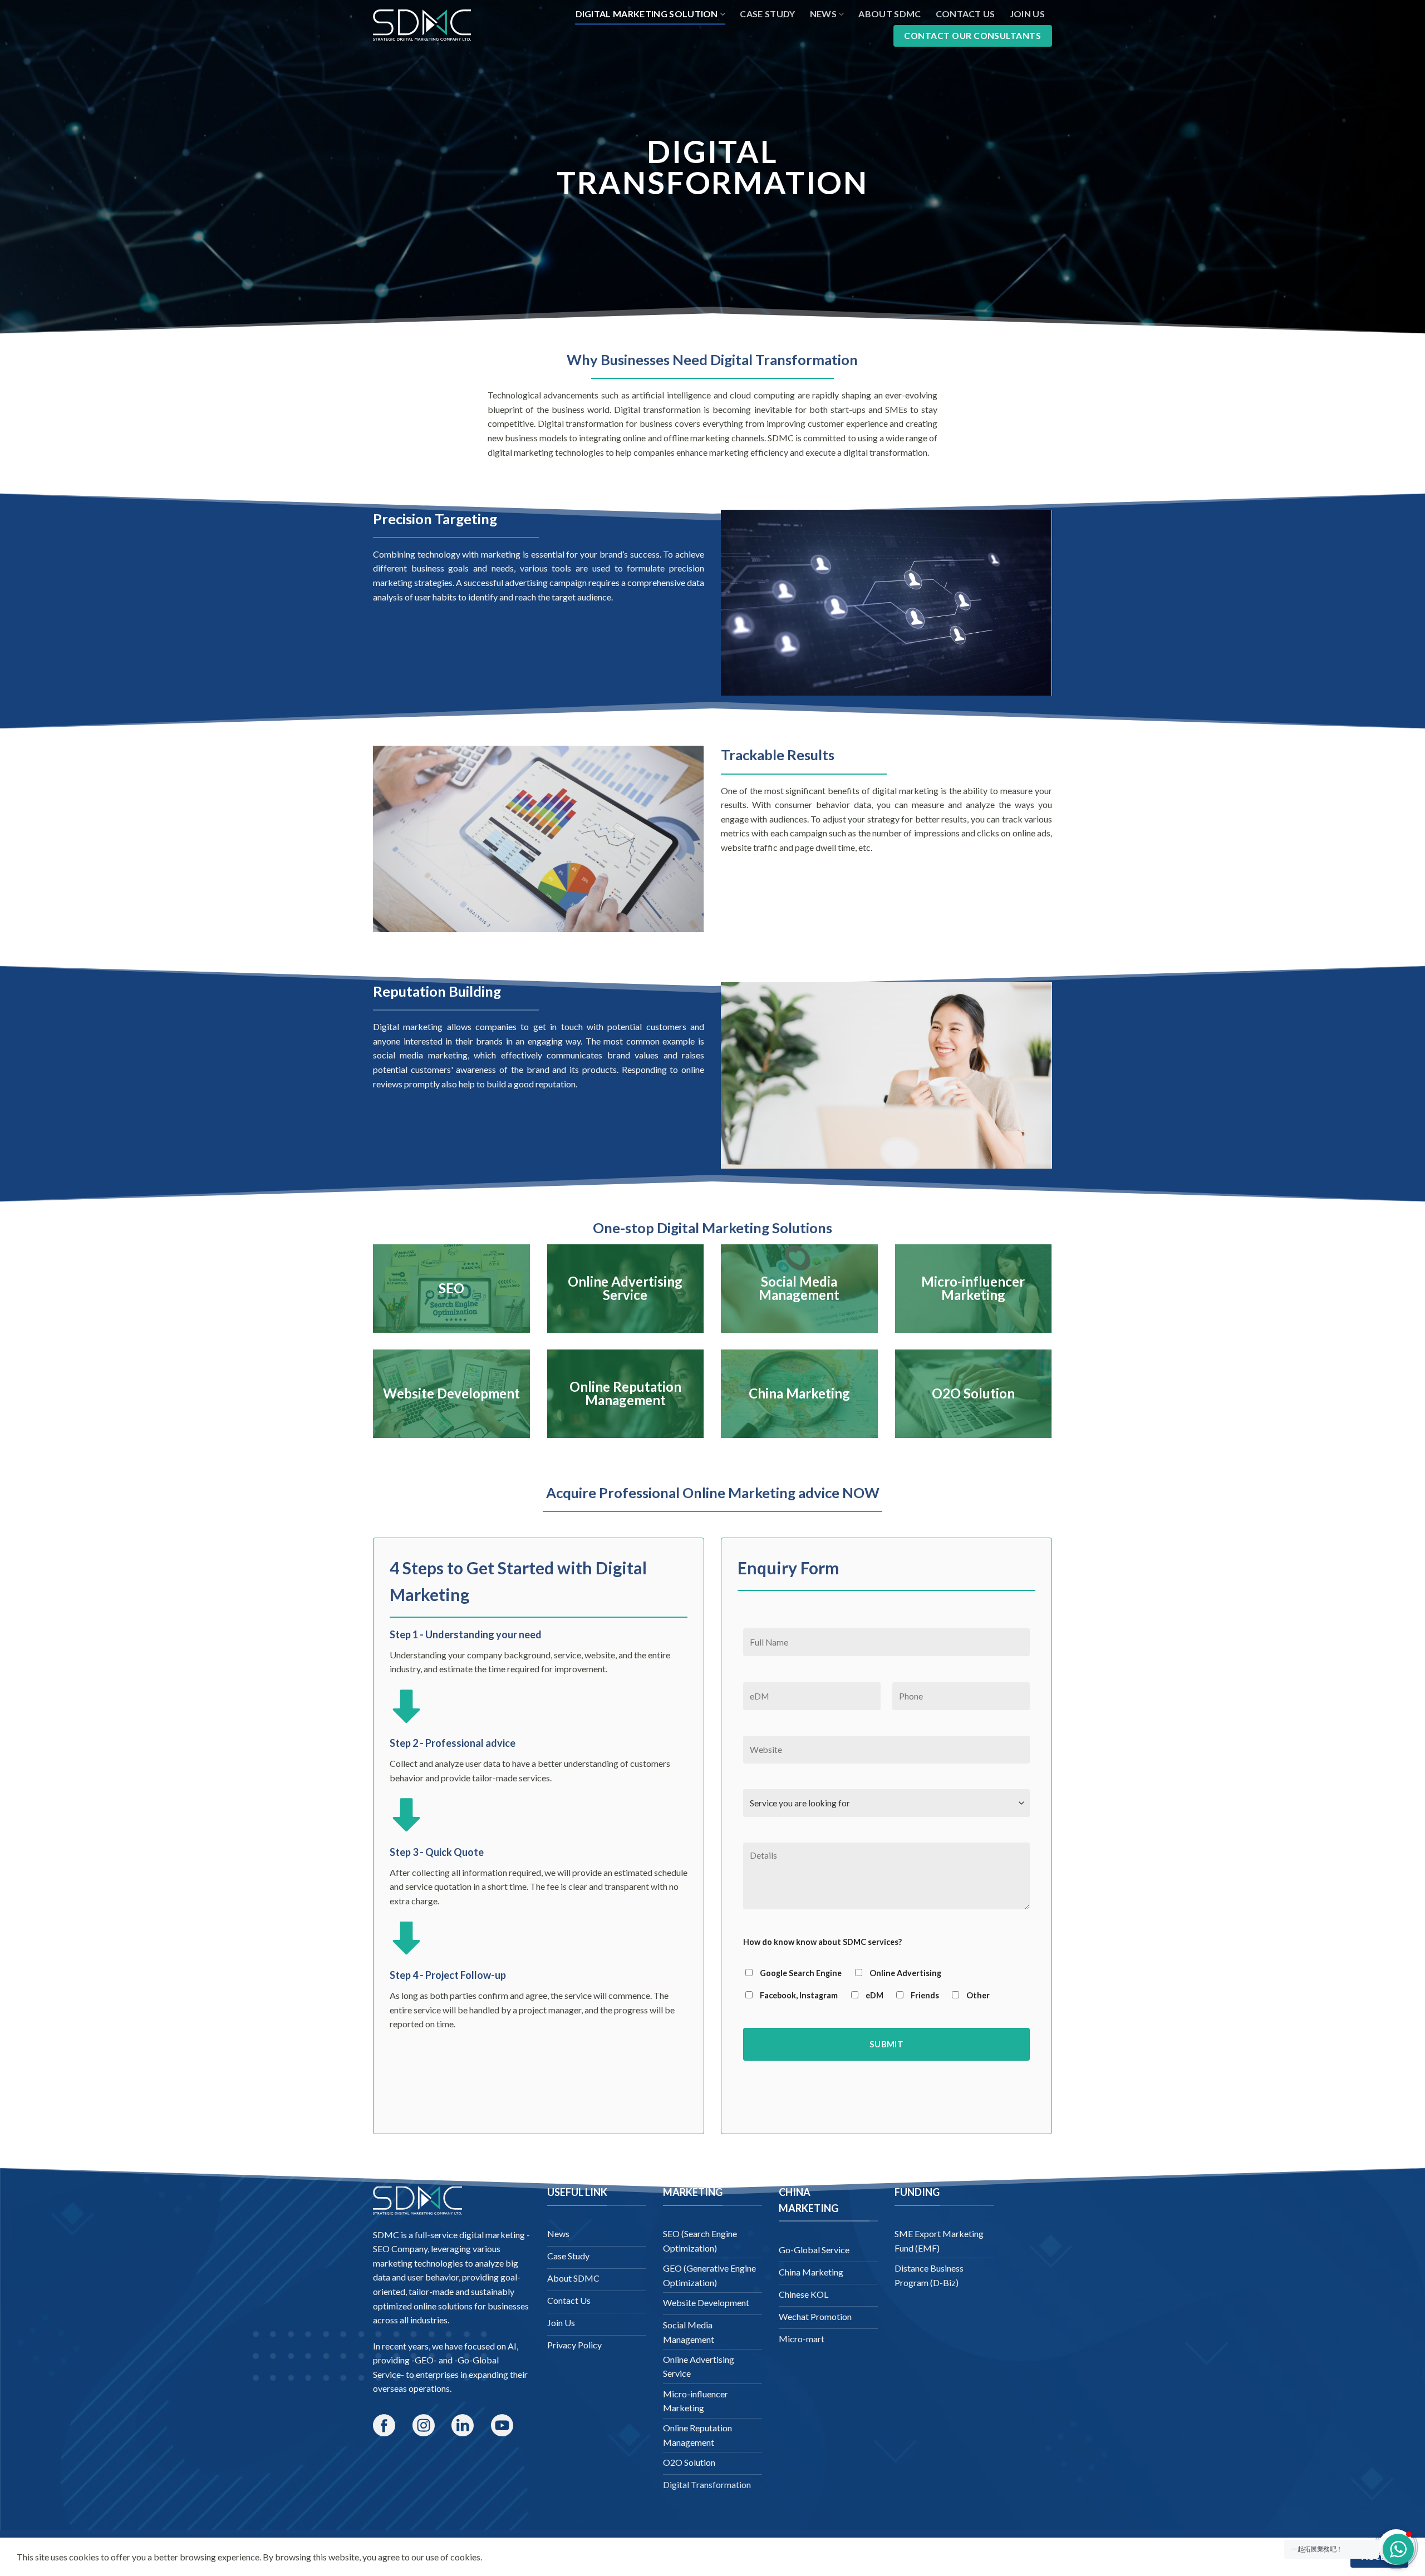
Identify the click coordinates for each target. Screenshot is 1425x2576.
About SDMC (890, 14)
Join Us (1027, 14)
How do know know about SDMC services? (822, 1942)
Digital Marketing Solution (647, 14)
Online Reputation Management (625, 1393)
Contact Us (965, 14)
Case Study (767, 14)
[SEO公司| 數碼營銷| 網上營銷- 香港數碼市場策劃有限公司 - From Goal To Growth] (422, 25)
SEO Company (400, 2249)
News (823, 14)
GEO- (426, 2360)
